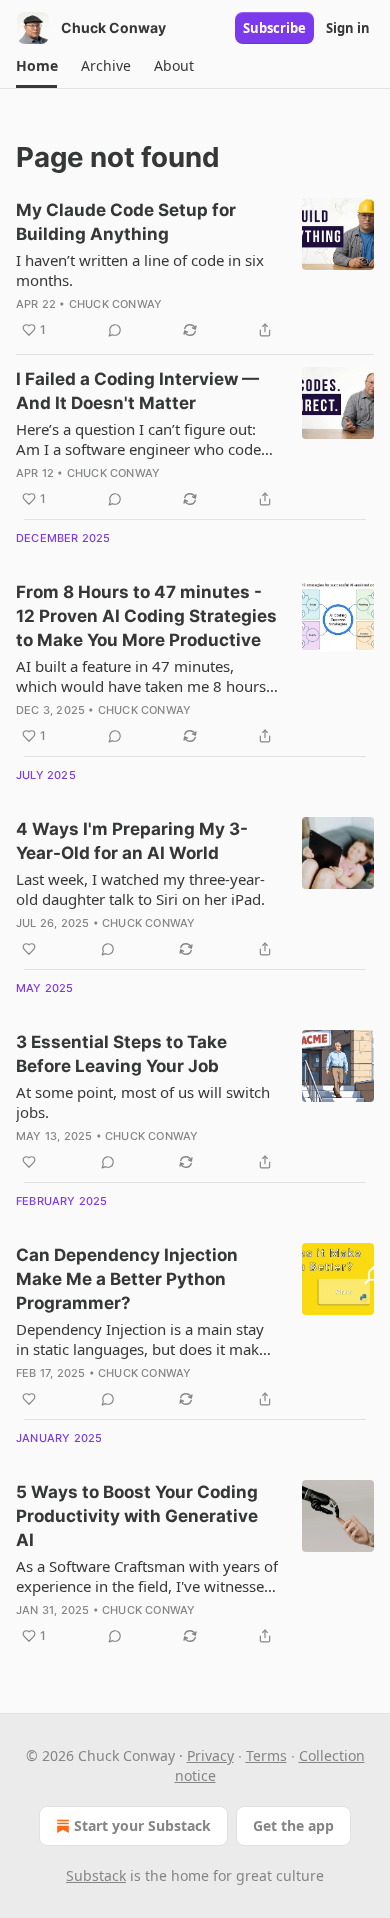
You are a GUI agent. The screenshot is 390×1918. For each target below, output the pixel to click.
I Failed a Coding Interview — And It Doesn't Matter (137, 391)
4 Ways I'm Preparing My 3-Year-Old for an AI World (132, 841)
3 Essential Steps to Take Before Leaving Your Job (121, 1054)
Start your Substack (142, 1825)
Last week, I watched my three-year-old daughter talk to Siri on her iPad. (140, 889)
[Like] (29, 949)
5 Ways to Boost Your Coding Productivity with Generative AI (137, 1516)
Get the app (293, 1825)
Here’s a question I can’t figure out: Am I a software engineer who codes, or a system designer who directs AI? (144, 439)
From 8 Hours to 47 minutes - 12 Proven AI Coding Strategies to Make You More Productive (146, 616)
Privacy (210, 1755)
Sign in (348, 28)
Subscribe (274, 28)
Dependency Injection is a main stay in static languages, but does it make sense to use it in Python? (141, 1339)
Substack (96, 1875)
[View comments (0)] (115, 330)
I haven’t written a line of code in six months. (140, 270)
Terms (266, 1755)
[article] (195, 270)
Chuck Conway (115, 304)
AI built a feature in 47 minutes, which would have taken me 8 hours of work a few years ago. (141, 676)
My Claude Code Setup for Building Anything (126, 222)
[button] (36, 66)
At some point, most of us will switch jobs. (143, 1102)
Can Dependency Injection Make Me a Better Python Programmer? (127, 1279)
